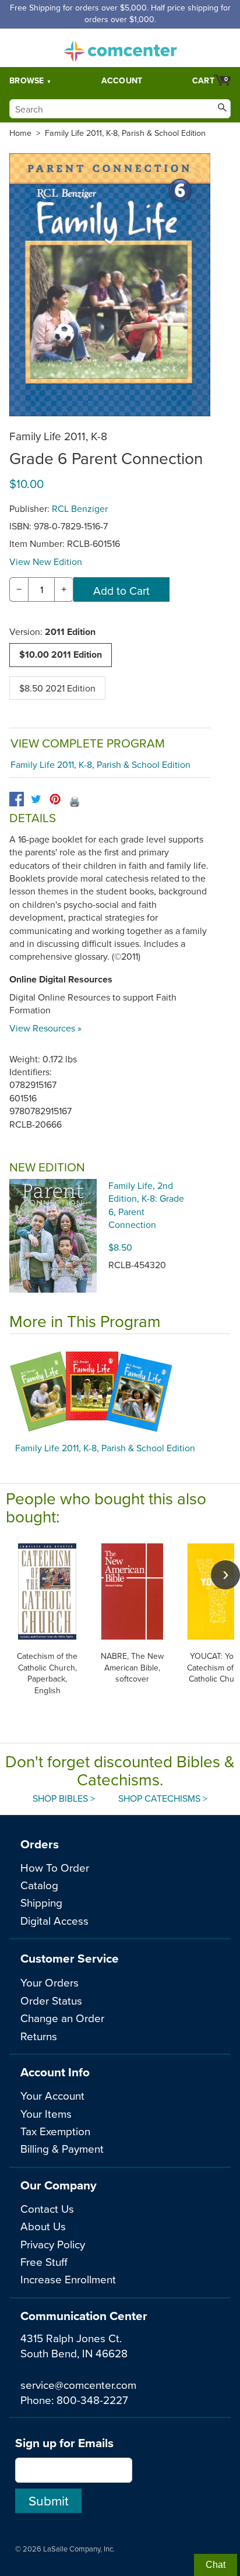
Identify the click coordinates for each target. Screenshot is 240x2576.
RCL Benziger (80, 508)
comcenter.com (120, 48)
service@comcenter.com (78, 2384)
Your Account (52, 2095)
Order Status (51, 2000)
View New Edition (46, 561)
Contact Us (47, 2208)
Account (122, 80)
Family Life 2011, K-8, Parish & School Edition (125, 133)
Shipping (41, 1902)
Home (20, 133)
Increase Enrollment (68, 2279)
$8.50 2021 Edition (57, 688)
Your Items (46, 2113)
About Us (43, 2226)
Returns (39, 2036)
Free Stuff (44, 2261)
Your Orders (50, 1982)
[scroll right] (225, 1575)
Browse (27, 80)
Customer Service (70, 1958)
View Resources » (45, 1028)
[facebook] (17, 799)
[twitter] (36, 799)
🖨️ (75, 801)
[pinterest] (55, 799)
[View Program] (120, 1391)
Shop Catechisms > (163, 1798)
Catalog (39, 1885)
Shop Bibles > (64, 1798)
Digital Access (54, 1920)
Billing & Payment (62, 2148)
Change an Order (62, 2018)
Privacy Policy (53, 2244)
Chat (216, 2565)
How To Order (55, 1867)
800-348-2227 (92, 2400)
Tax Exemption (55, 2131)
